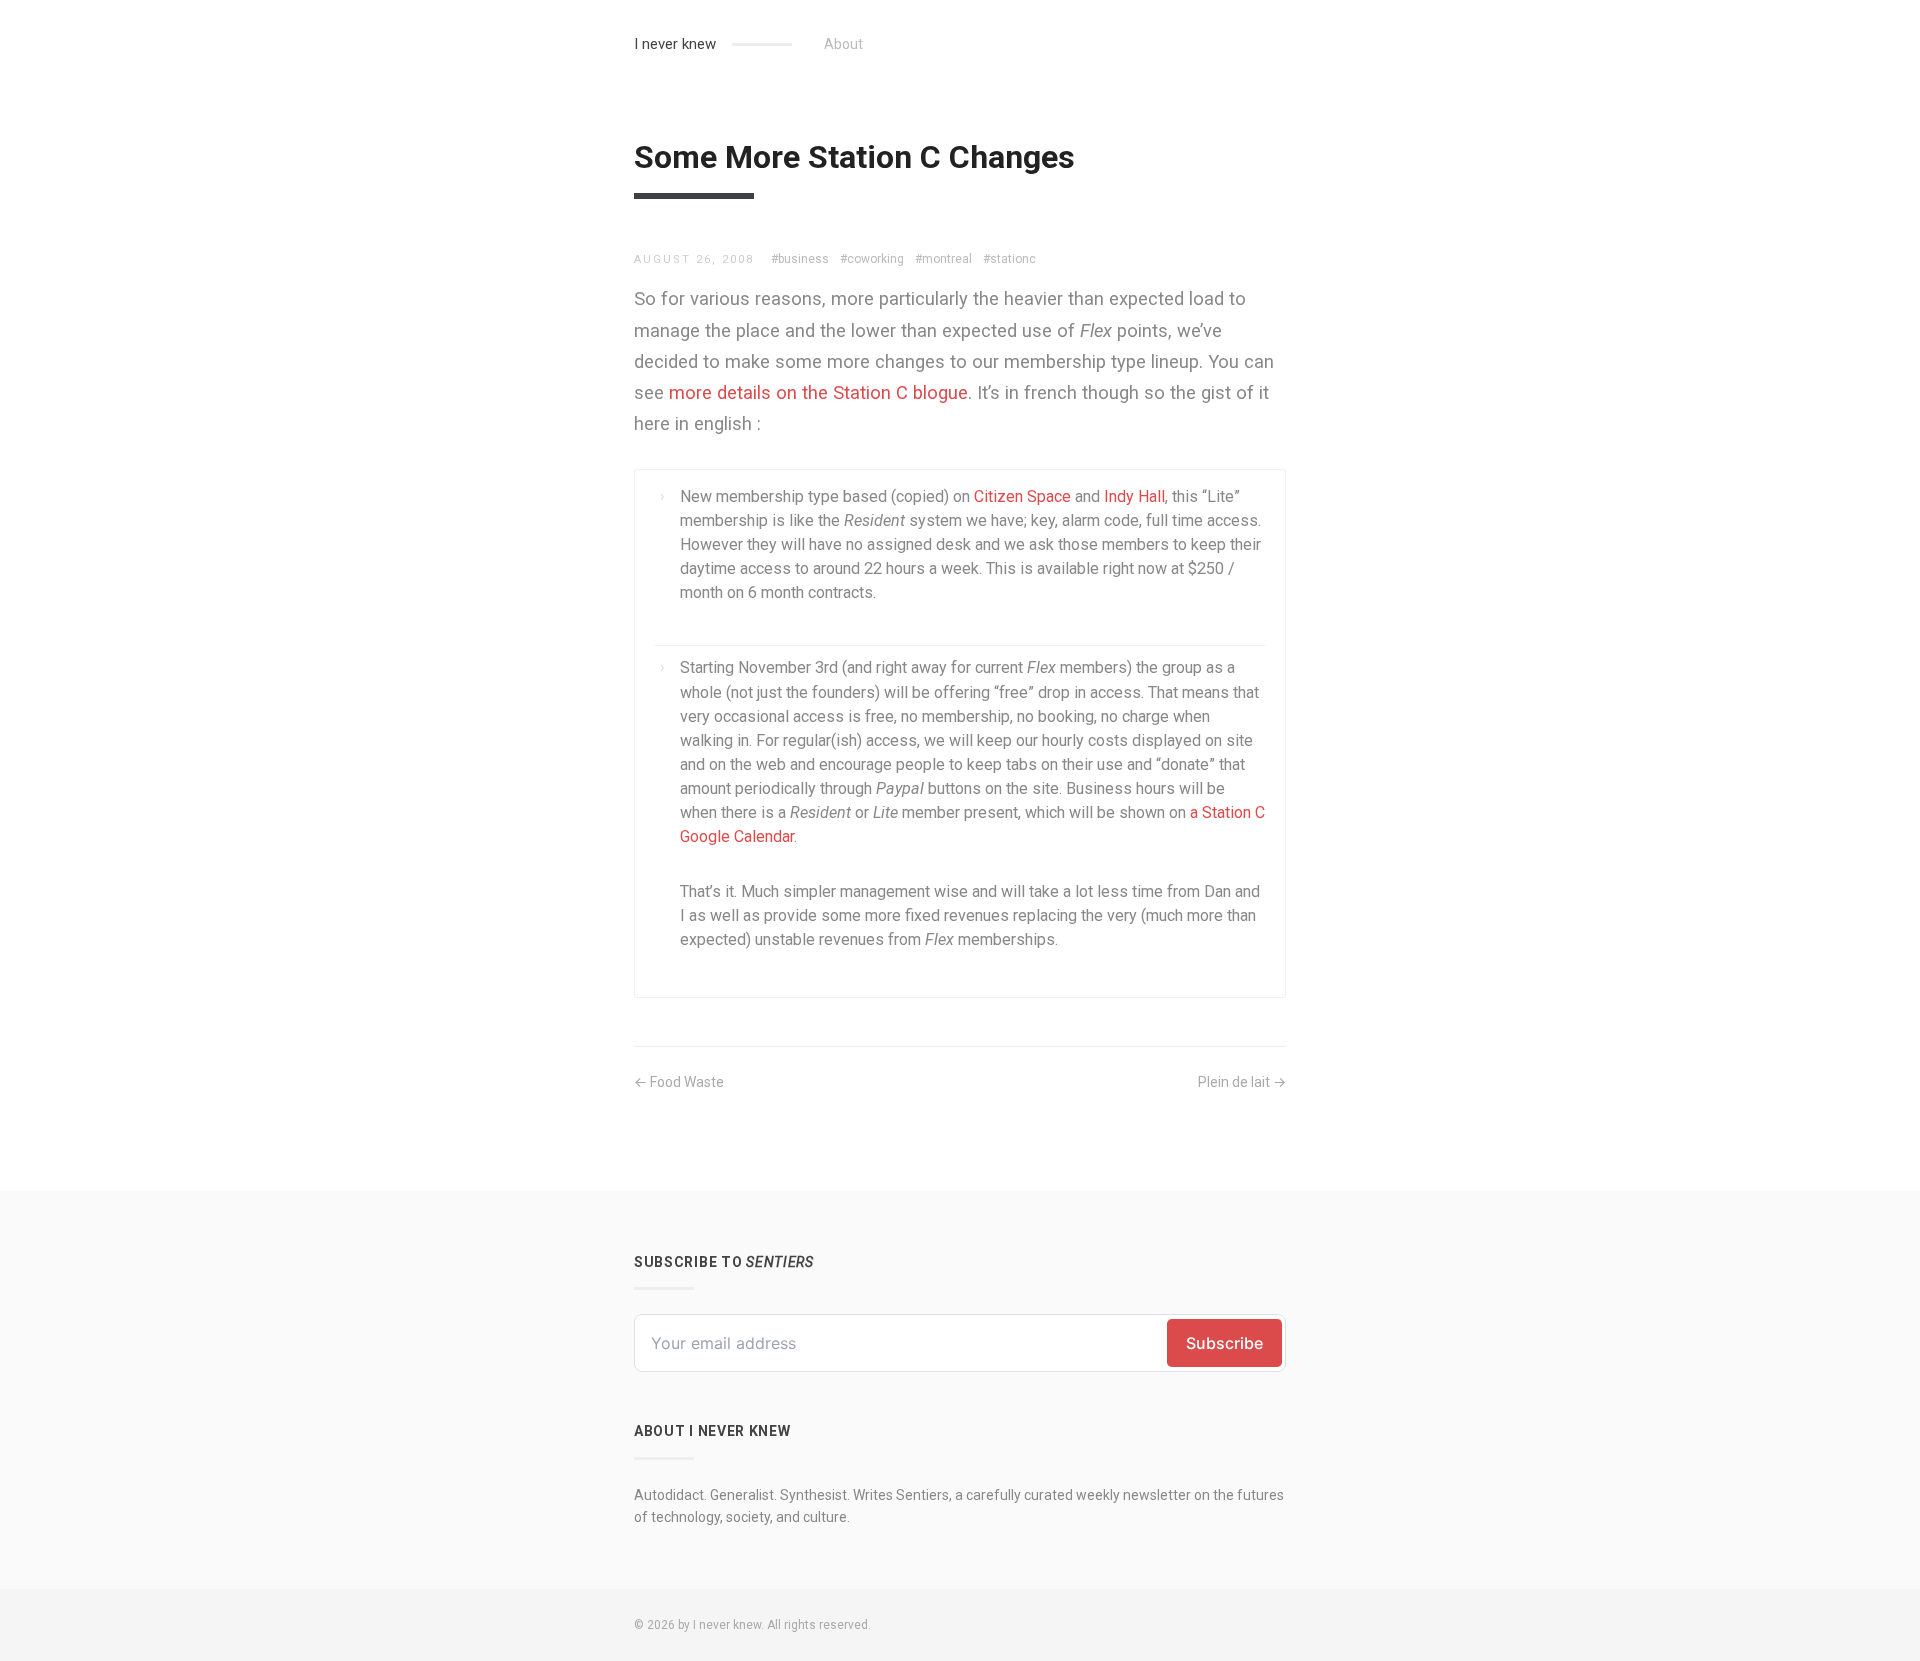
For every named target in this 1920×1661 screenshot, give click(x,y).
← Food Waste (679, 1082)
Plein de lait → (1242, 1082)
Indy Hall (1134, 496)
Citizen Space (1022, 496)
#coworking (872, 259)
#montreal (943, 259)
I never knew (675, 44)
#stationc (1009, 259)
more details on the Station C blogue (818, 392)
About (843, 44)
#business (800, 259)
